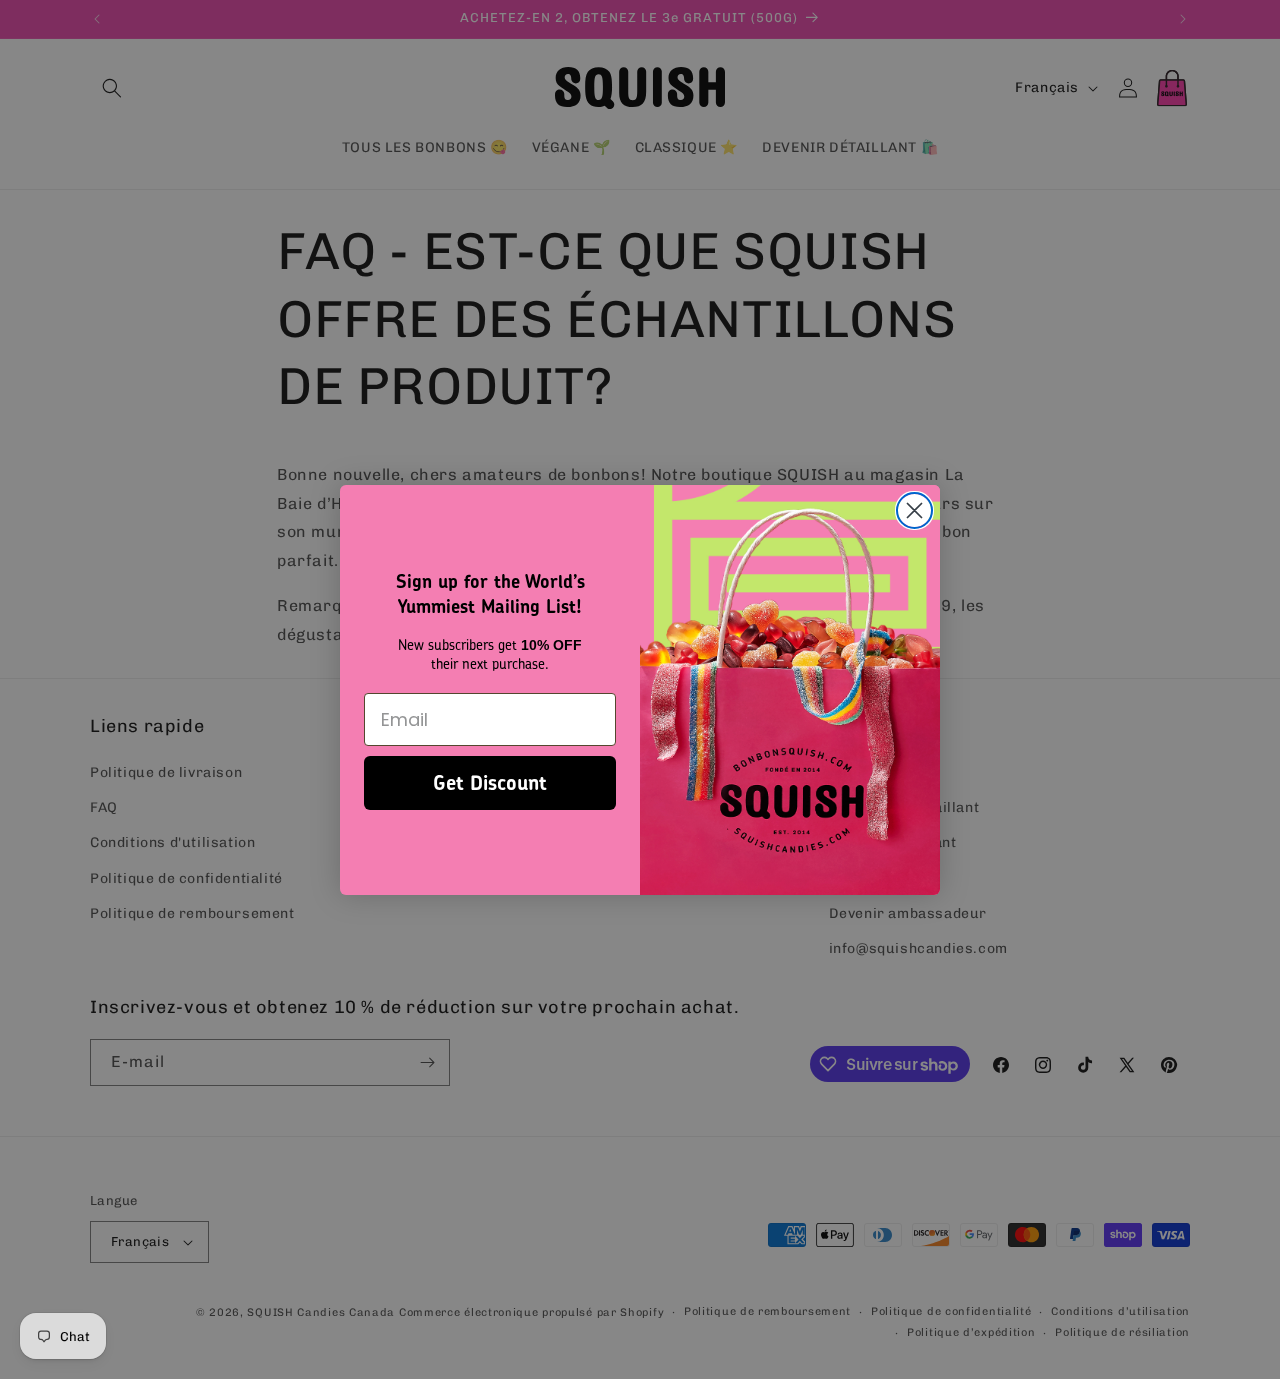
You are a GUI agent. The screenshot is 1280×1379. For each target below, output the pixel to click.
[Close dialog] (914, 510)
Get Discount (490, 782)
